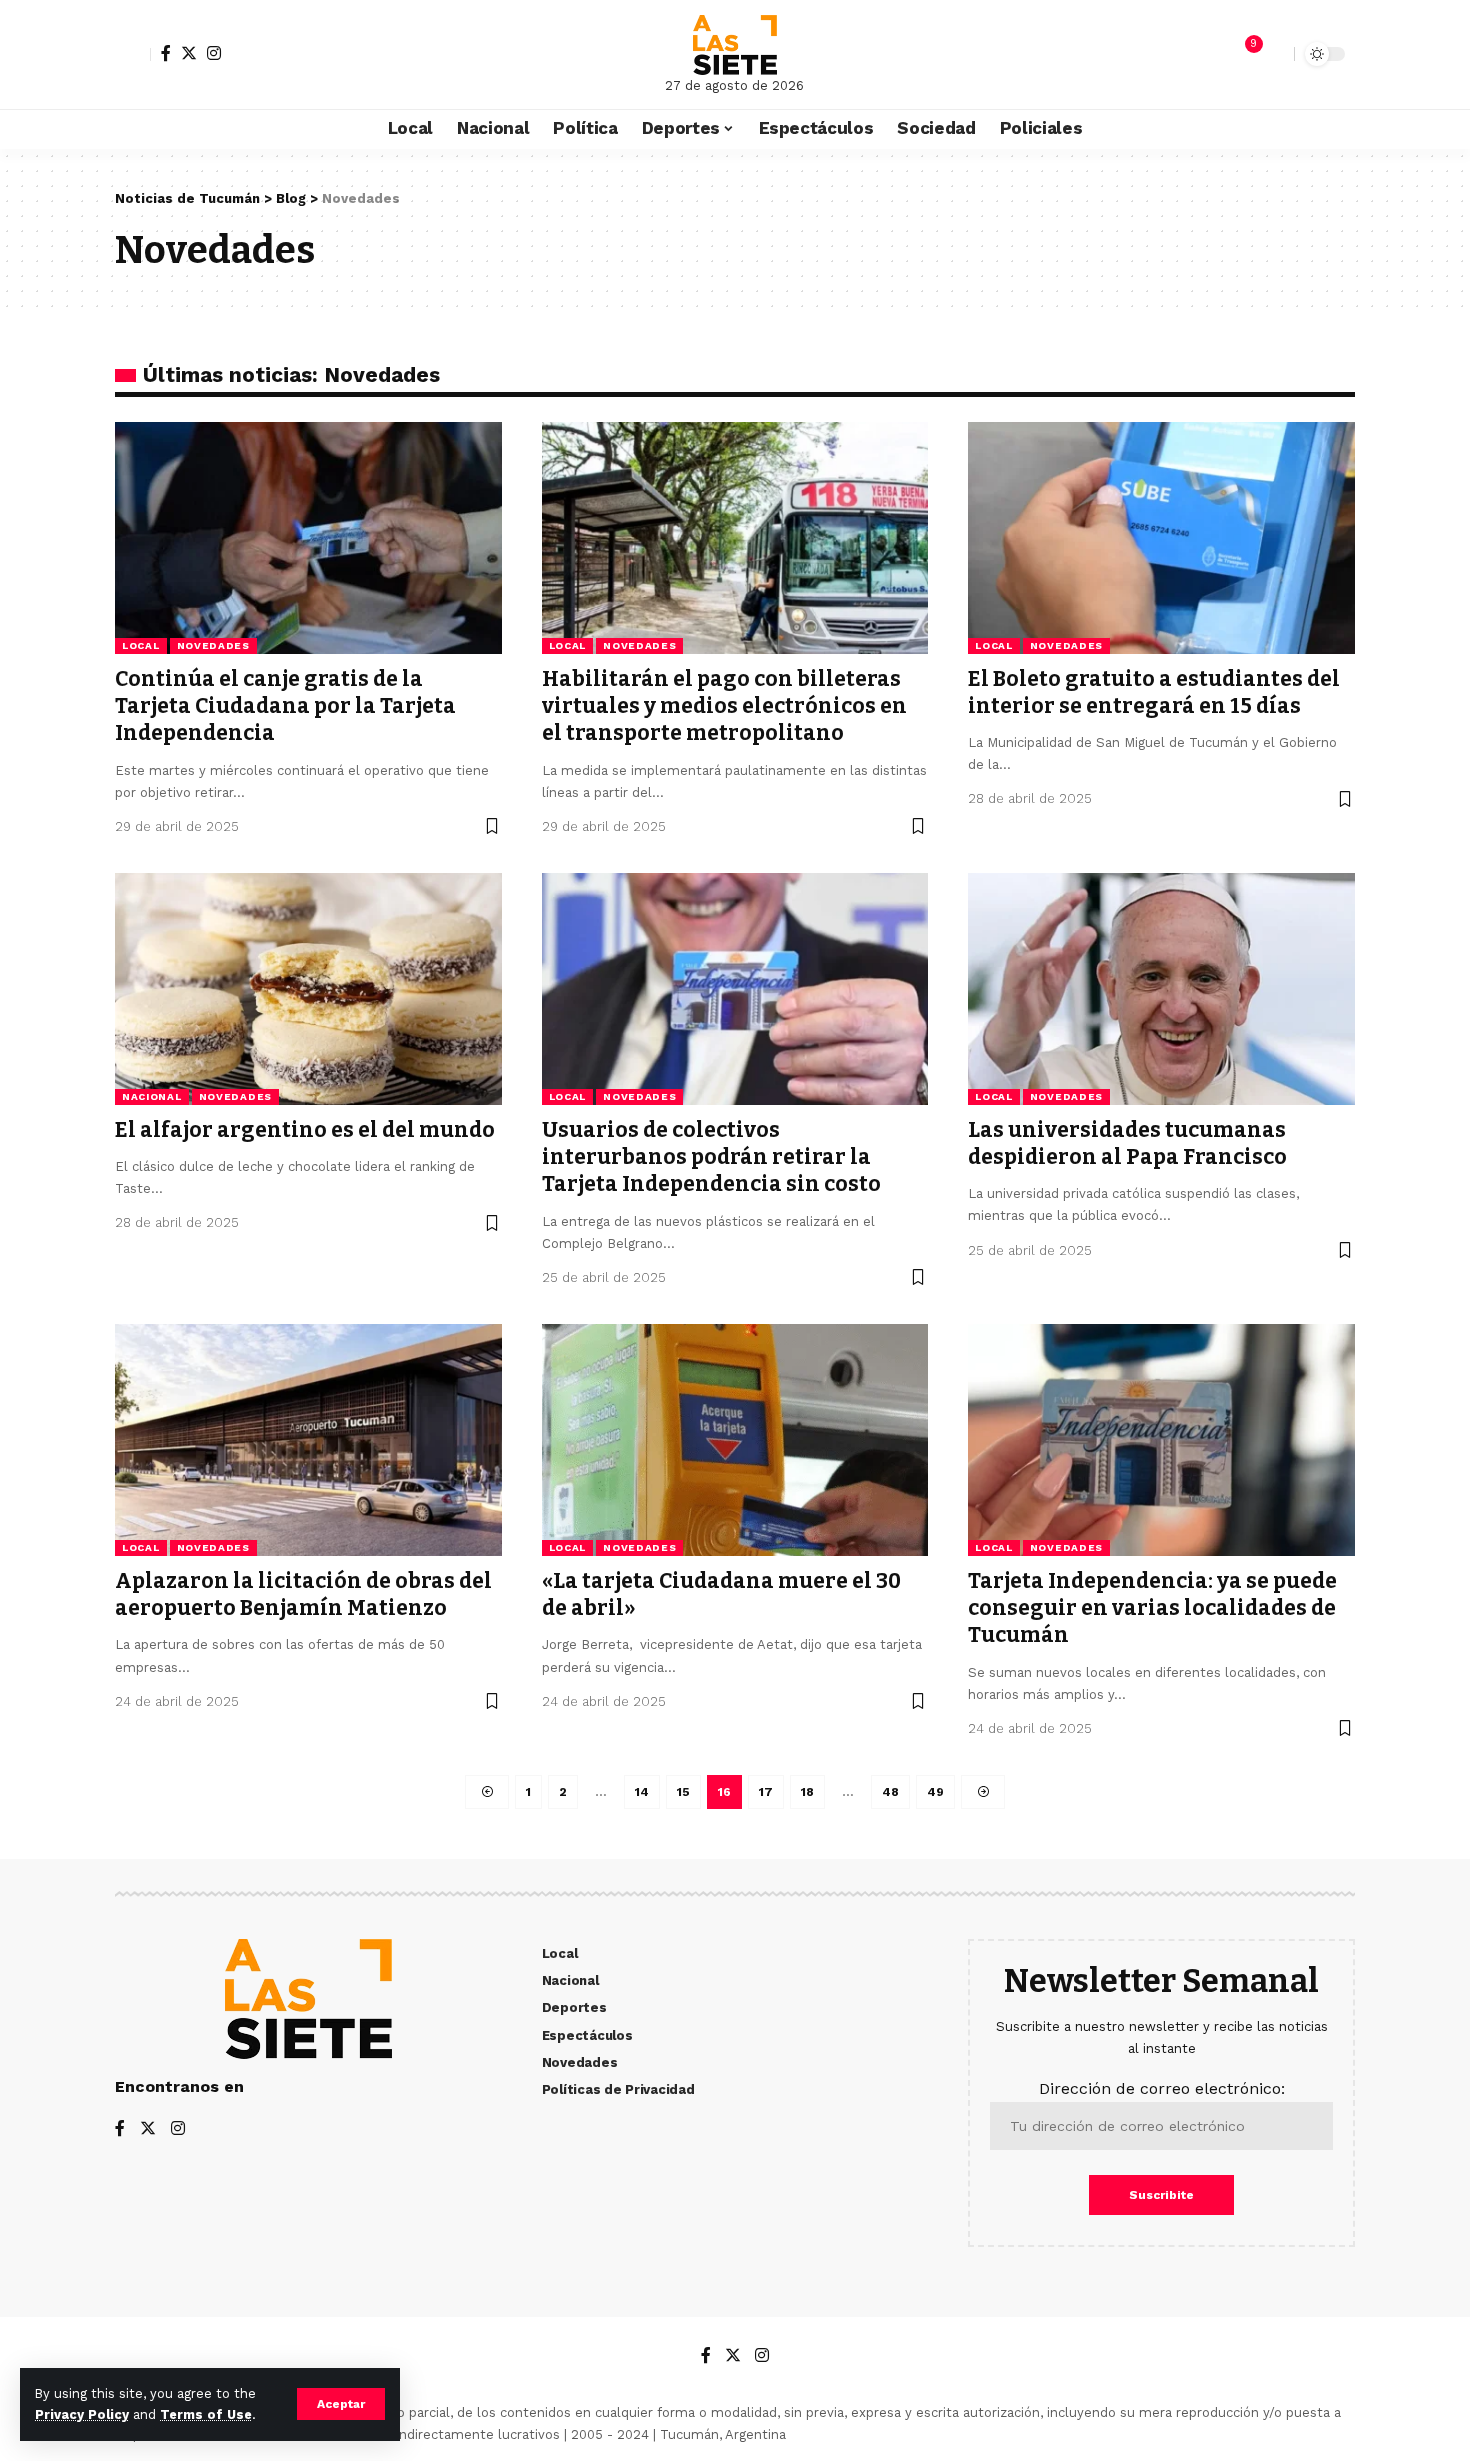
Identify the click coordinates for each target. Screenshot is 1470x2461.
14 (642, 1792)
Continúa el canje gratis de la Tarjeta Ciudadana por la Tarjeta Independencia (285, 706)
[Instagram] (214, 53)
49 (935, 1792)
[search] (1274, 54)
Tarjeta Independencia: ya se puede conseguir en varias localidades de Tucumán (1152, 1608)
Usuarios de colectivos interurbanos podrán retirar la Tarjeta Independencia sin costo (711, 1157)
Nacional (152, 1096)
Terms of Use (206, 2414)
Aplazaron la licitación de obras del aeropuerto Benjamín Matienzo (303, 1594)
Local (141, 645)
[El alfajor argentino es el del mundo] (308, 989)
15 (683, 1792)
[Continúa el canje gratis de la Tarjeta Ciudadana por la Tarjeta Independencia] (308, 538)
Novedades (213, 645)
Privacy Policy (82, 2414)
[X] (189, 53)
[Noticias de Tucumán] (735, 45)
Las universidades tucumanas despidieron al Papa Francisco (1127, 1143)
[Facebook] (166, 53)
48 (890, 1792)
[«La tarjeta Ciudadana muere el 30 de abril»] (735, 1440)
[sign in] (133, 54)
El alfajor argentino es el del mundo (305, 1130)
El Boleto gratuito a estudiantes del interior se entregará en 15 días (1154, 692)
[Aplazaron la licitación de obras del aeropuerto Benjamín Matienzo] (308, 1440)
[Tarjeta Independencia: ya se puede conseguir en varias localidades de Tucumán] (1161, 1440)
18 (807, 1792)
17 (766, 1792)
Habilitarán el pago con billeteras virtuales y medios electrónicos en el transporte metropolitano (724, 706)
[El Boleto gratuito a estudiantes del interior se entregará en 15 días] (1161, 538)
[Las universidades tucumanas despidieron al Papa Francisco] (1161, 989)
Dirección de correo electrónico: (1162, 2088)
